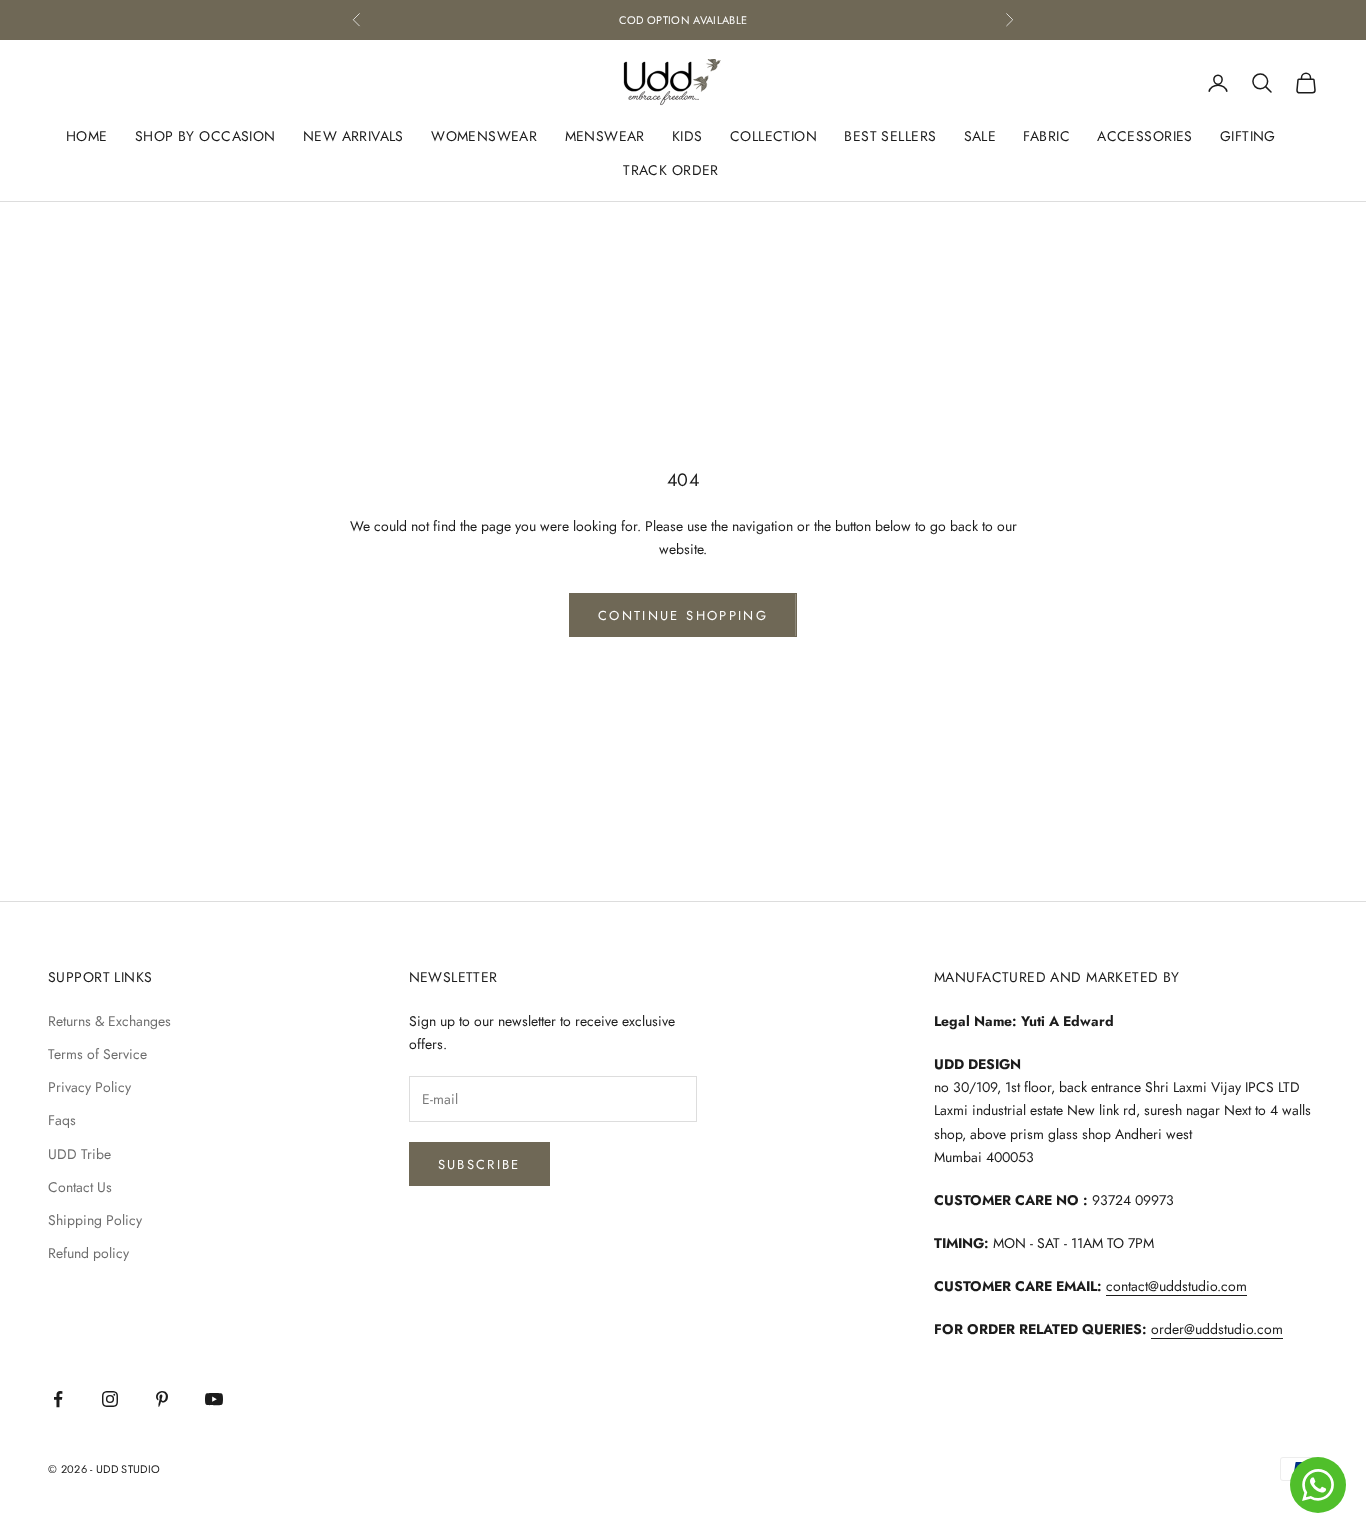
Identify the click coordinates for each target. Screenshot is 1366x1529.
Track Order (671, 170)
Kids (687, 137)
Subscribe (479, 1164)
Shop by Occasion (205, 137)
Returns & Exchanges (109, 1021)
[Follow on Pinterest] (162, 1399)
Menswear (605, 137)
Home (87, 137)
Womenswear (484, 137)
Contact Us (80, 1187)
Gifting (1248, 137)
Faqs (62, 1120)
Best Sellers (890, 137)
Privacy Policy (89, 1087)
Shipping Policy (95, 1220)
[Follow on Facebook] (58, 1399)
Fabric (1046, 137)
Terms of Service (97, 1054)
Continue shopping (683, 615)
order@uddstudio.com (1217, 1329)
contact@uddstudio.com (1176, 1286)
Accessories (1145, 137)
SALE (980, 137)
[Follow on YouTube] (214, 1399)
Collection (773, 137)
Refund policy (88, 1253)
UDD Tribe (79, 1154)
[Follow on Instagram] (110, 1399)
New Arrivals (353, 137)
